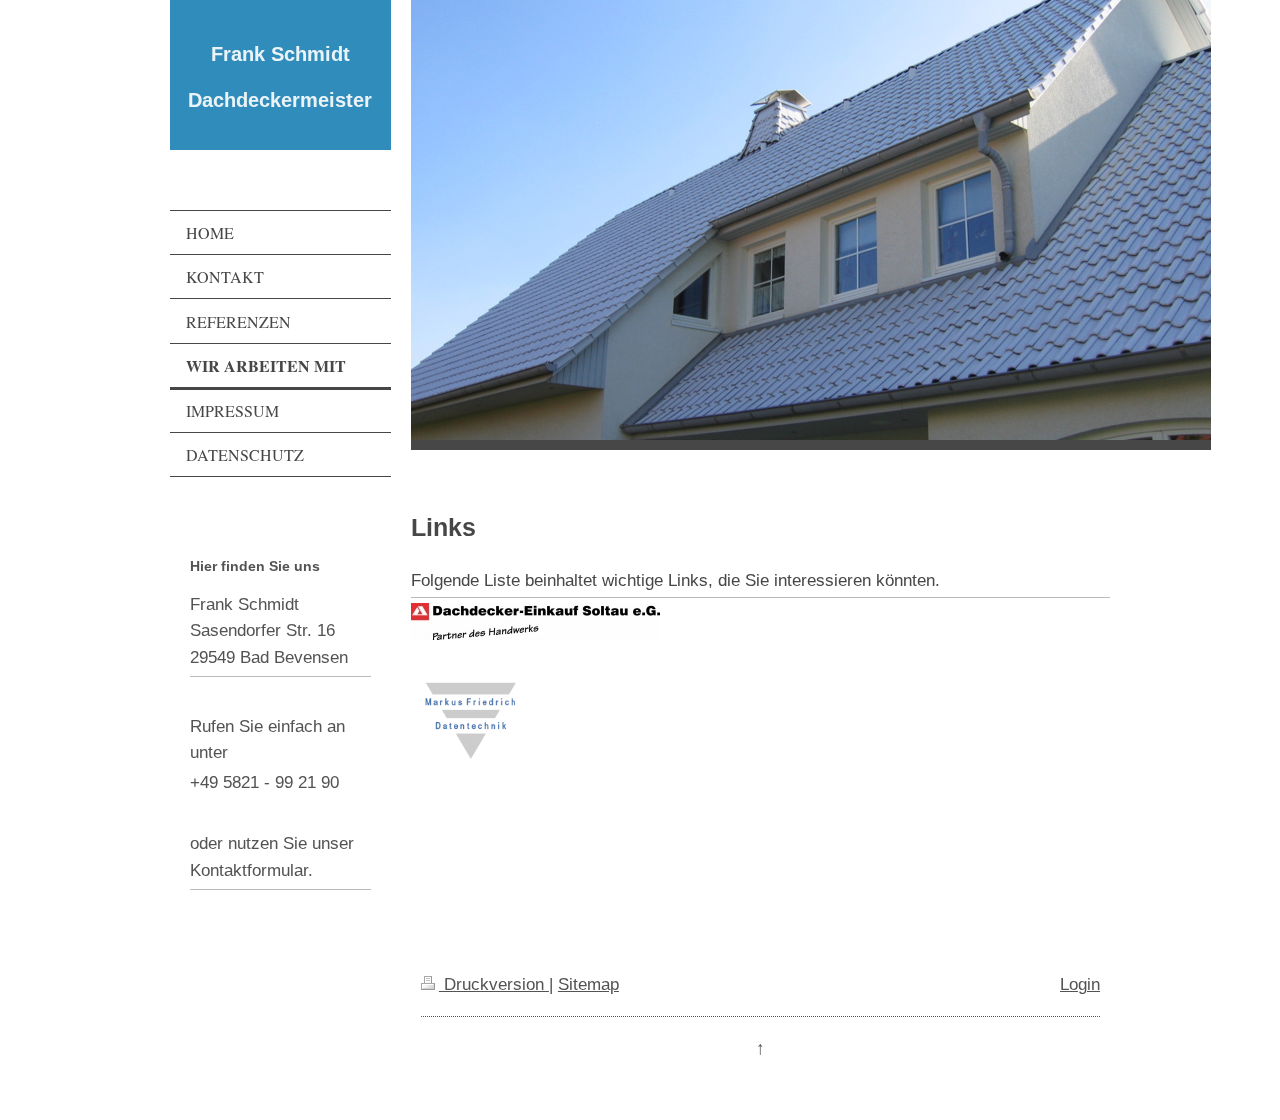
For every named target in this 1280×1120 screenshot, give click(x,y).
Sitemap (588, 984)
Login (1080, 984)
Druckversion (494, 984)
